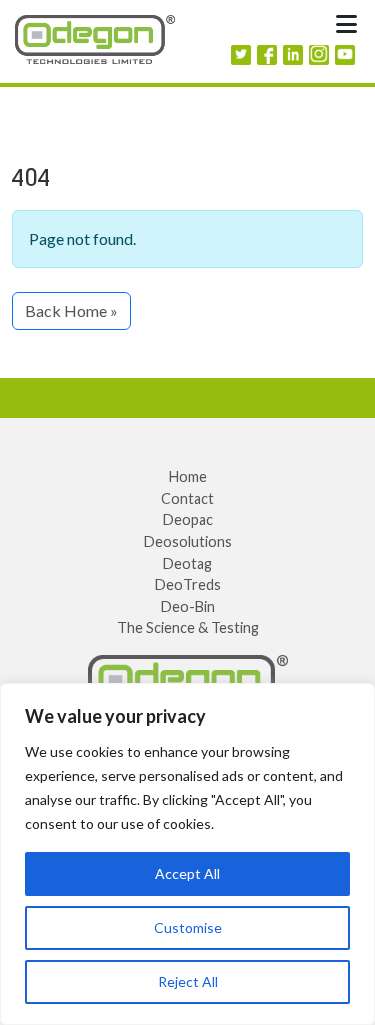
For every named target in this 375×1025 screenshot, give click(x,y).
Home (188, 476)
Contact (187, 498)
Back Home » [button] (71, 310)
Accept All (187, 873)
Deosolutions (188, 541)
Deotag (187, 563)
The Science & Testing (188, 627)
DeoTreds (188, 584)
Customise (188, 927)
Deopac (188, 519)
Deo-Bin (188, 606)
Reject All (188, 981)
